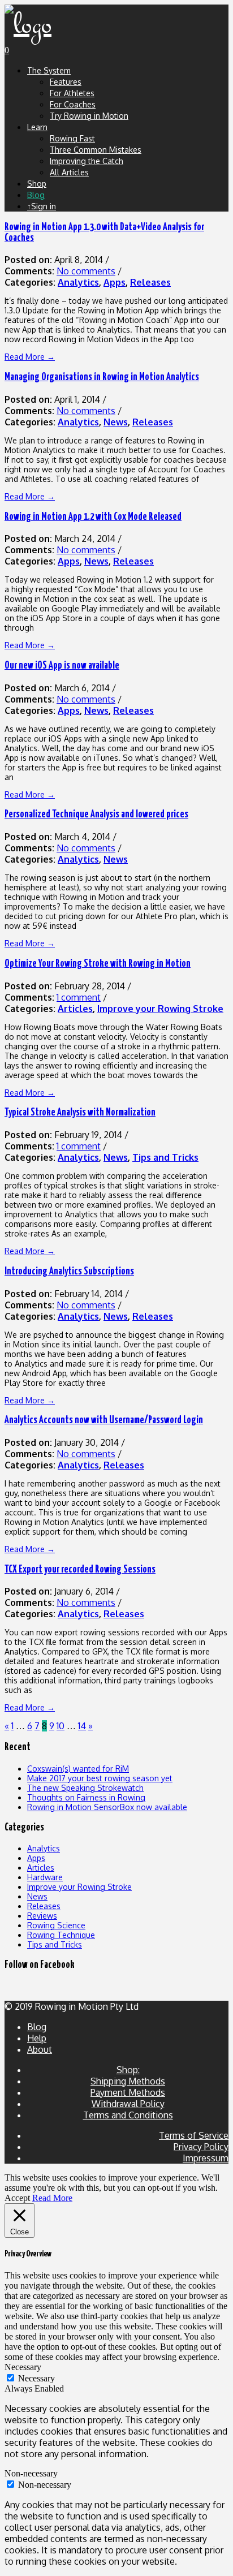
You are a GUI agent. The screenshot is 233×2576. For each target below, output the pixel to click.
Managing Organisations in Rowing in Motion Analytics (102, 377)
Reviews (42, 1916)
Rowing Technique (61, 1935)
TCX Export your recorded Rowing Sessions (80, 1570)
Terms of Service (194, 2135)
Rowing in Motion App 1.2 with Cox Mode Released (93, 517)
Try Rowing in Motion (89, 116)
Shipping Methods (128, 2081)
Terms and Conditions (128, 2115)
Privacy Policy (201, 2147)
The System (49, 70)
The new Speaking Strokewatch (85, 1788)
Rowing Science (56, 1925)
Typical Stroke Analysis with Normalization (80, 1113)
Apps (115, 282)
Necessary (36, 2378)
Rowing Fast (72, 138)
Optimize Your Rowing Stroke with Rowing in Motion (98, 964)
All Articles (69, 172)
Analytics (78, 282)
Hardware (45, 1877)
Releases (150, 282)
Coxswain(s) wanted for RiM (78, 1769)
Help (37, 2038)
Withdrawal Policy (128, 2104)
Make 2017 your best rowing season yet (100, 1778)
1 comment (79, 997)
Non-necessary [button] (31, 2473)
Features (66, 82)
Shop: (128, 2070)
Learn (37, 127)
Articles (75, 1009)
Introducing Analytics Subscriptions (69, 1272)
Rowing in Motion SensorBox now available (107, 1807)
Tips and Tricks (165, 1157)
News (116, 422)
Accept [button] (17, 2198)
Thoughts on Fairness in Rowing (86, 1797)
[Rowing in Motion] (28, 25)
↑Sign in (42, 206)
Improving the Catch (87, 161)
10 (61, 1726)
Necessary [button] (23, 2367)
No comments (86, 271)
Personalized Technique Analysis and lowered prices (96, 815)
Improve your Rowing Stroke (160, 1009)
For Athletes (72, 93)
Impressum (206, 2158)
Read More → (30, 357)
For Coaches (73, 104)
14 (82, 1726)
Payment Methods (128, 2092)
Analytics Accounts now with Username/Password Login (104, 1420)
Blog (36, 195)
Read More (52, 2198)
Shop (37, 184)
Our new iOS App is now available (62, 666)
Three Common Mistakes (96, 150)
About (40, 2049)
